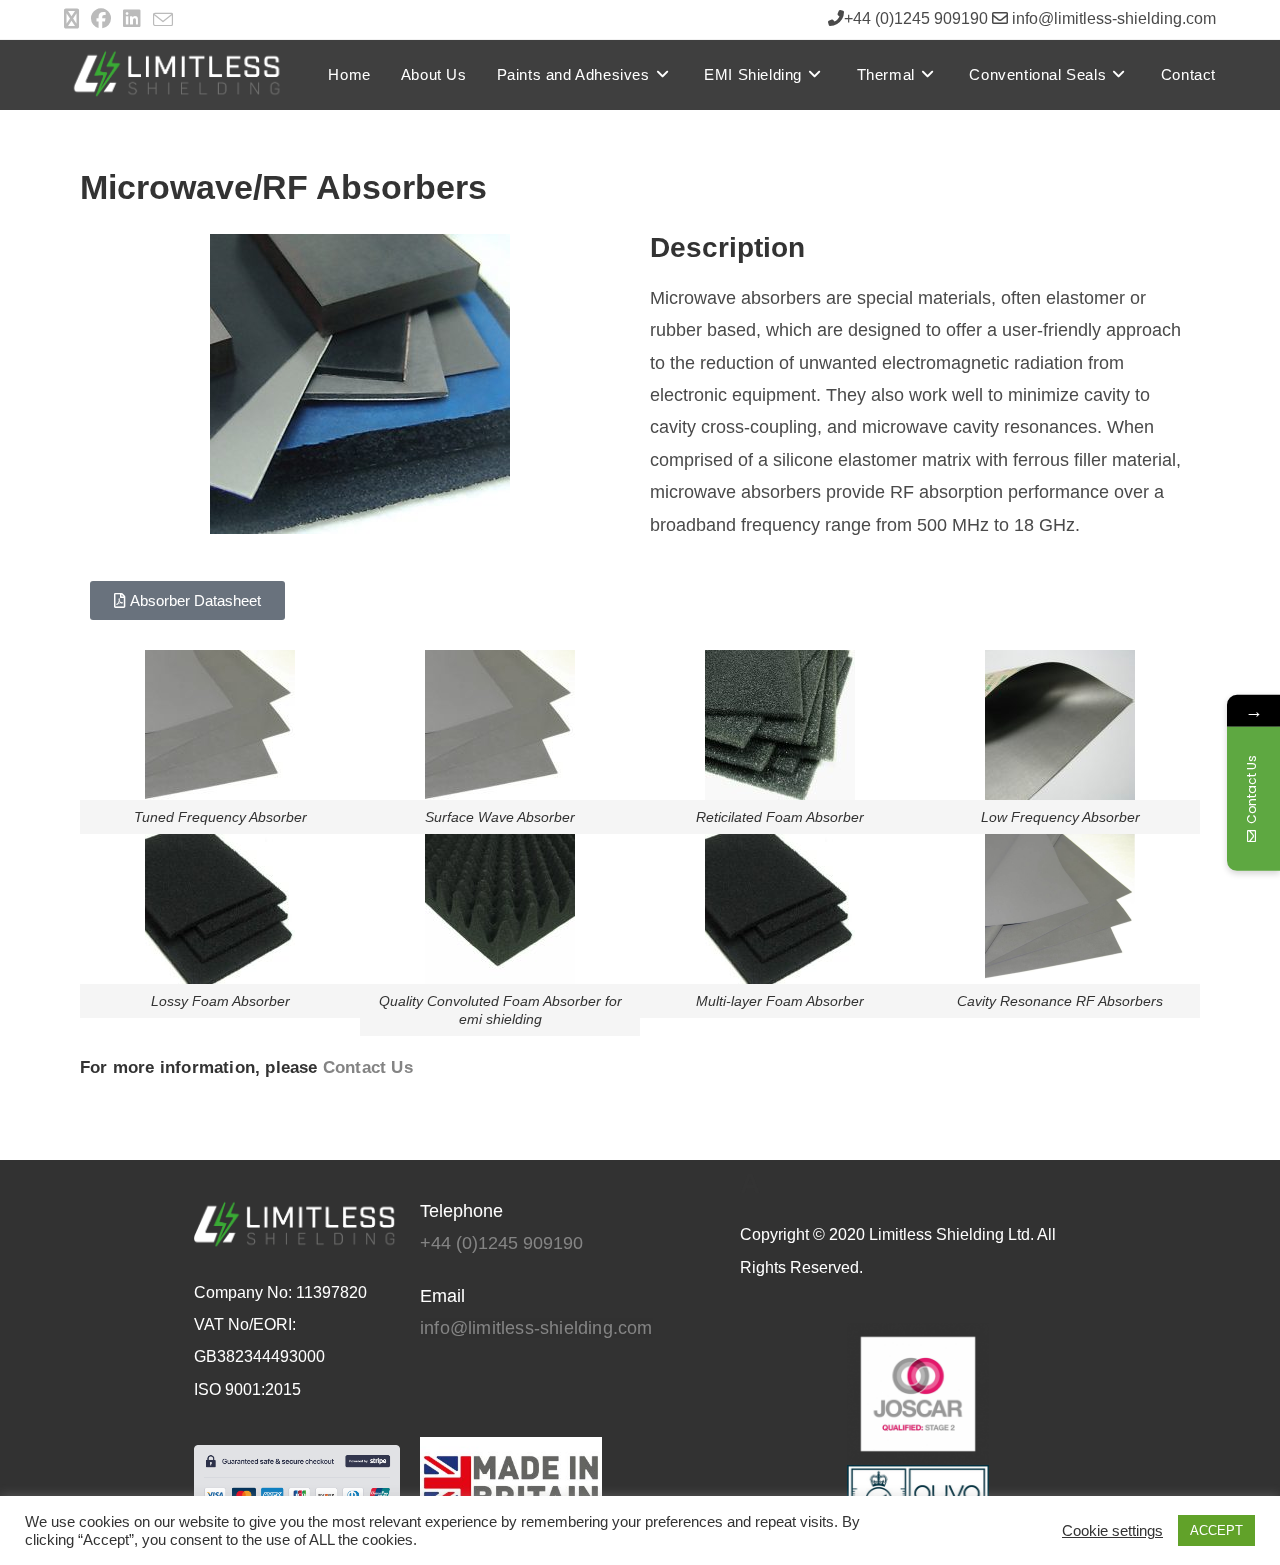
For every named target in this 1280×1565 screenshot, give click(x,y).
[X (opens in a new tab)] (74, 19)
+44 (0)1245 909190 (501, 1243)
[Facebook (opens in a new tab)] (101, 19)
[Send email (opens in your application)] (163, 20)
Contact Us (368, 1067)
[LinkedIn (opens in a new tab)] (132, 19)
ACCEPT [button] (1216, 1530)
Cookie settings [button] (1112, 1531)
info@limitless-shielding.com (536, 1328)
